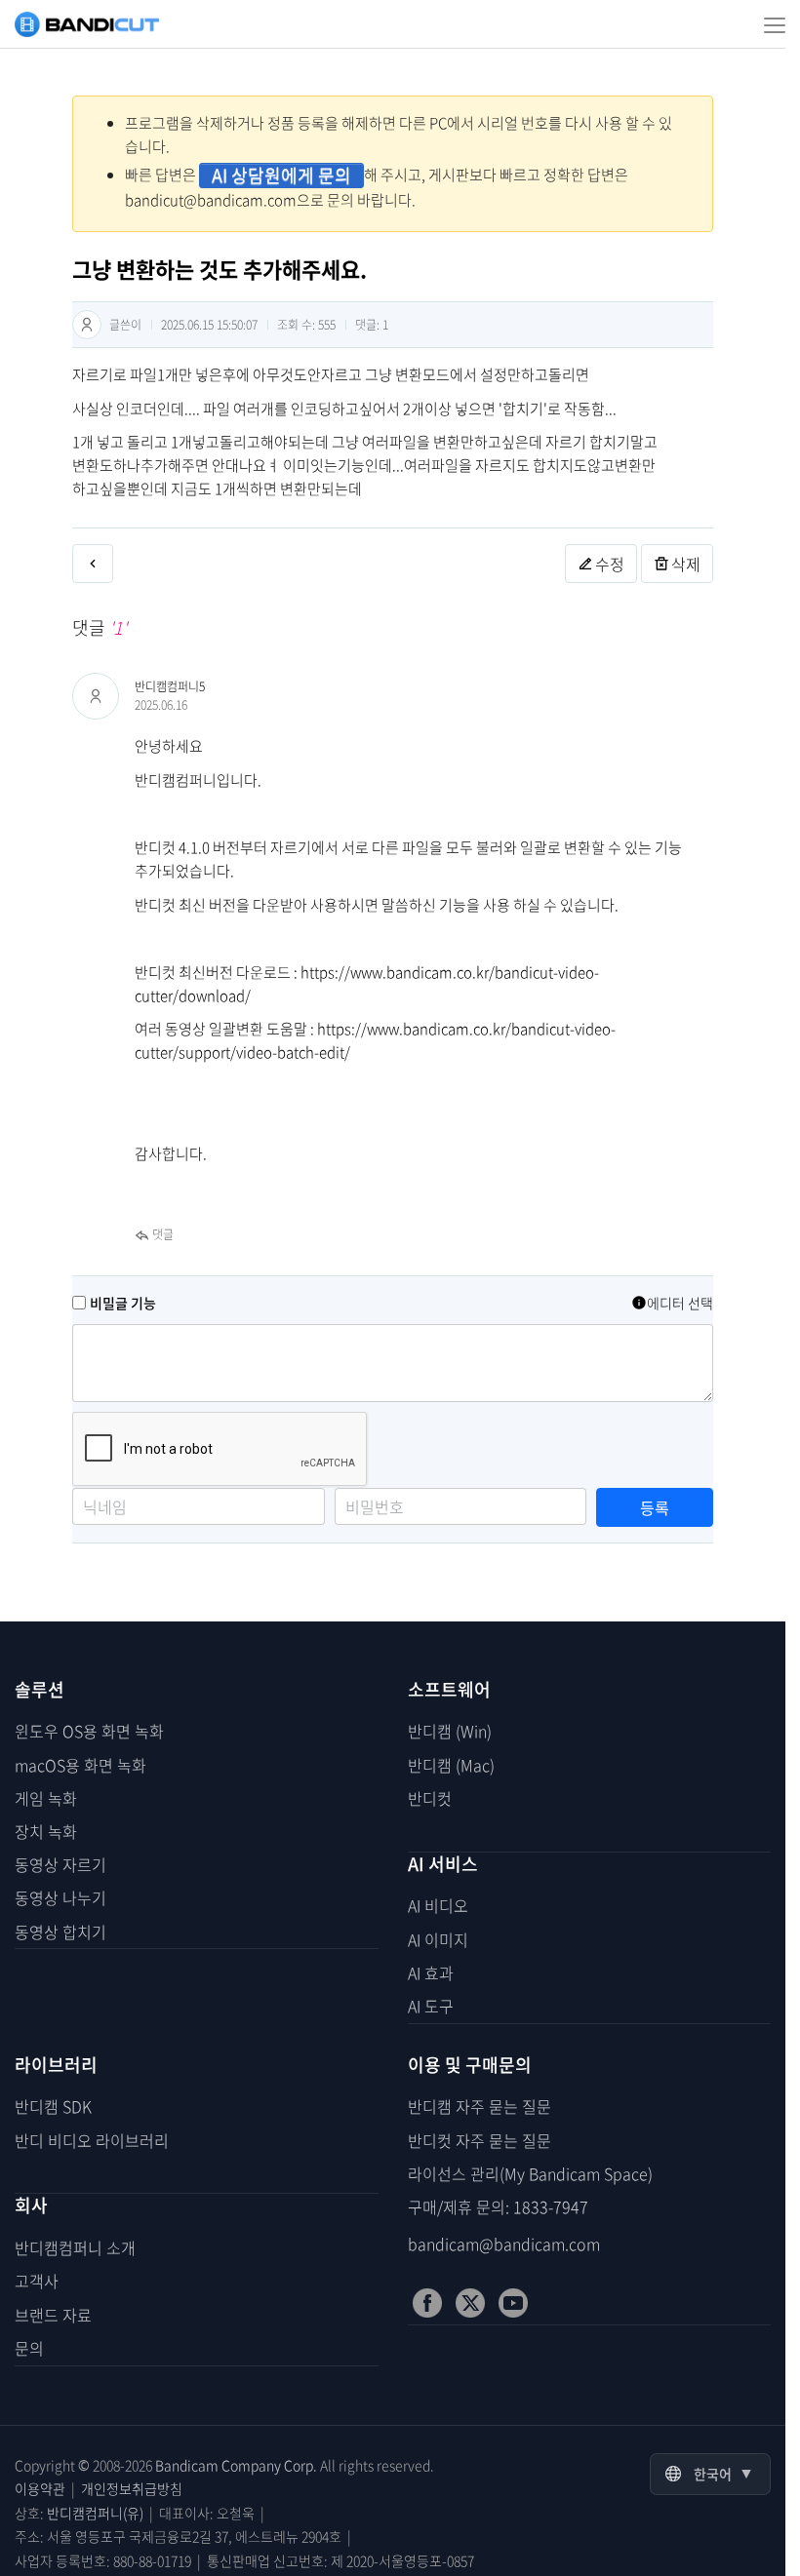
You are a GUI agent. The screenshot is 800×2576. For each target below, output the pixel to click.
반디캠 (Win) (450, 1731)
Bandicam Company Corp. (236, 2465)
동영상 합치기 (60, 1932)
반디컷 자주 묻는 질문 (480, 2140)
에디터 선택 (680, 1303)
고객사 (37, 2281)
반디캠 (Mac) (451, 1765)
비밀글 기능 (123, 1303)
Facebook (427, 2303)
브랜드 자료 (53, 2315)
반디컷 (430, 1798)
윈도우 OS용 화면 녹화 (89, 1731)
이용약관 (40, 2488)
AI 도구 (431, 2006)
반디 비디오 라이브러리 (92, 2140)
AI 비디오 (438, 1905)
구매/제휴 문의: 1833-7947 (498, 2206)
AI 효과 (431, 1972)
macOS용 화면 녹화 (80, 1765)
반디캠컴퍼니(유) (95, 2513)
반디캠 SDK (53, 2106)
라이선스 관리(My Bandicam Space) (530, 2173)
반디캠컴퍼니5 (170, 686)
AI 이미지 (438, 1939)
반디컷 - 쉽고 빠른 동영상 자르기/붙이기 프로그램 (87, 24)
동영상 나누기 (60, 1897)
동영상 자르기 (60, 1864)
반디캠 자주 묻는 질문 (480, 2106)
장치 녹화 (46, 1831)
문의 (29, 2348)
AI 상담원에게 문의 (281, 176)
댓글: (372, 325)
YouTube (513, 2303)
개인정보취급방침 (132, 2488)
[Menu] (768, 24)
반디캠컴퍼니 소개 (75, 2247)
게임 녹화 (46, 1798)
